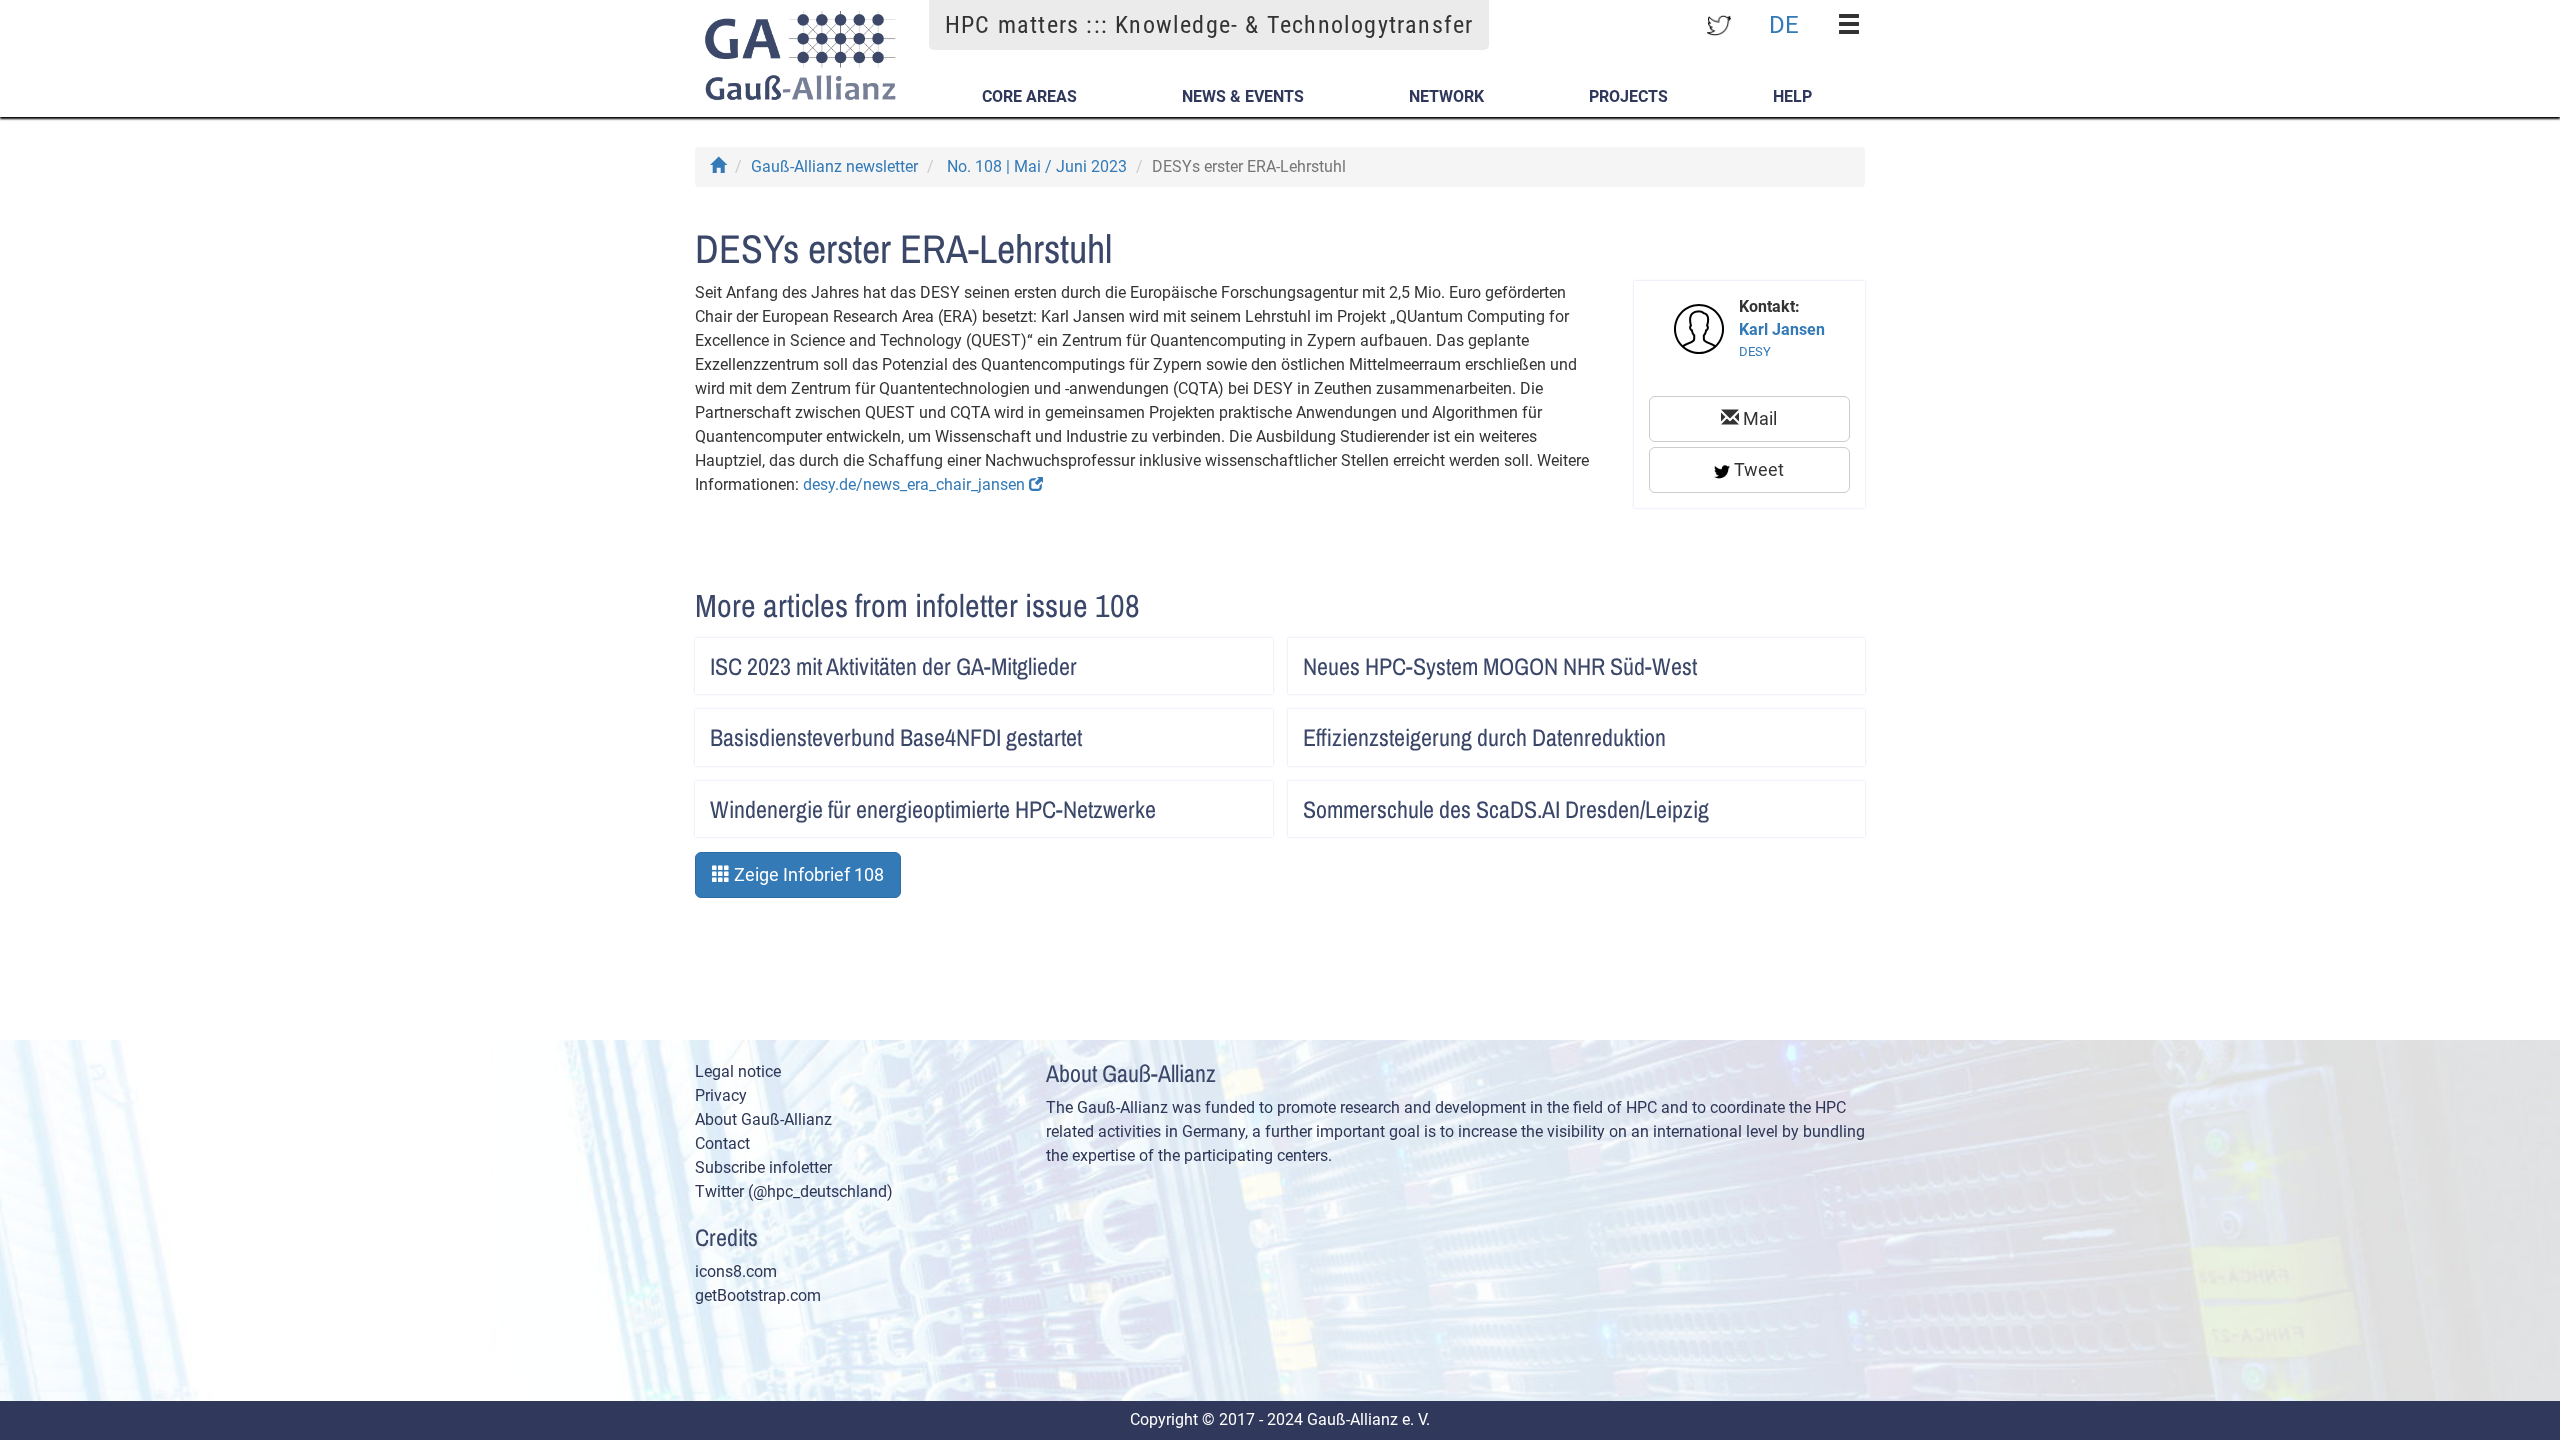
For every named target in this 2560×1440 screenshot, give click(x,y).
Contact (722, 1143)
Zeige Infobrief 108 (807, 874)
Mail (1758, 418)
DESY (1755, 351)
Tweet (1757, 469)
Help (1792, 96)
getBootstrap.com (758, 1295)
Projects (1628, 96)
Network (1446, 96)
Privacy (721, 1095)
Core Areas (1029, 96)
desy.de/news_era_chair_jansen (916, 484)
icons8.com (736, 1271)
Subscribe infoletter (763, 1167)
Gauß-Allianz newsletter (834, 166)
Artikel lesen (1237, 660)
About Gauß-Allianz (763, 1119)
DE (1784, 24)
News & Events (1243, 96)
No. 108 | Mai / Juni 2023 (1037, 166)
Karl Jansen (1782, 329)
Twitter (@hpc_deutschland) (794, 1191)
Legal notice (738, 1071)
